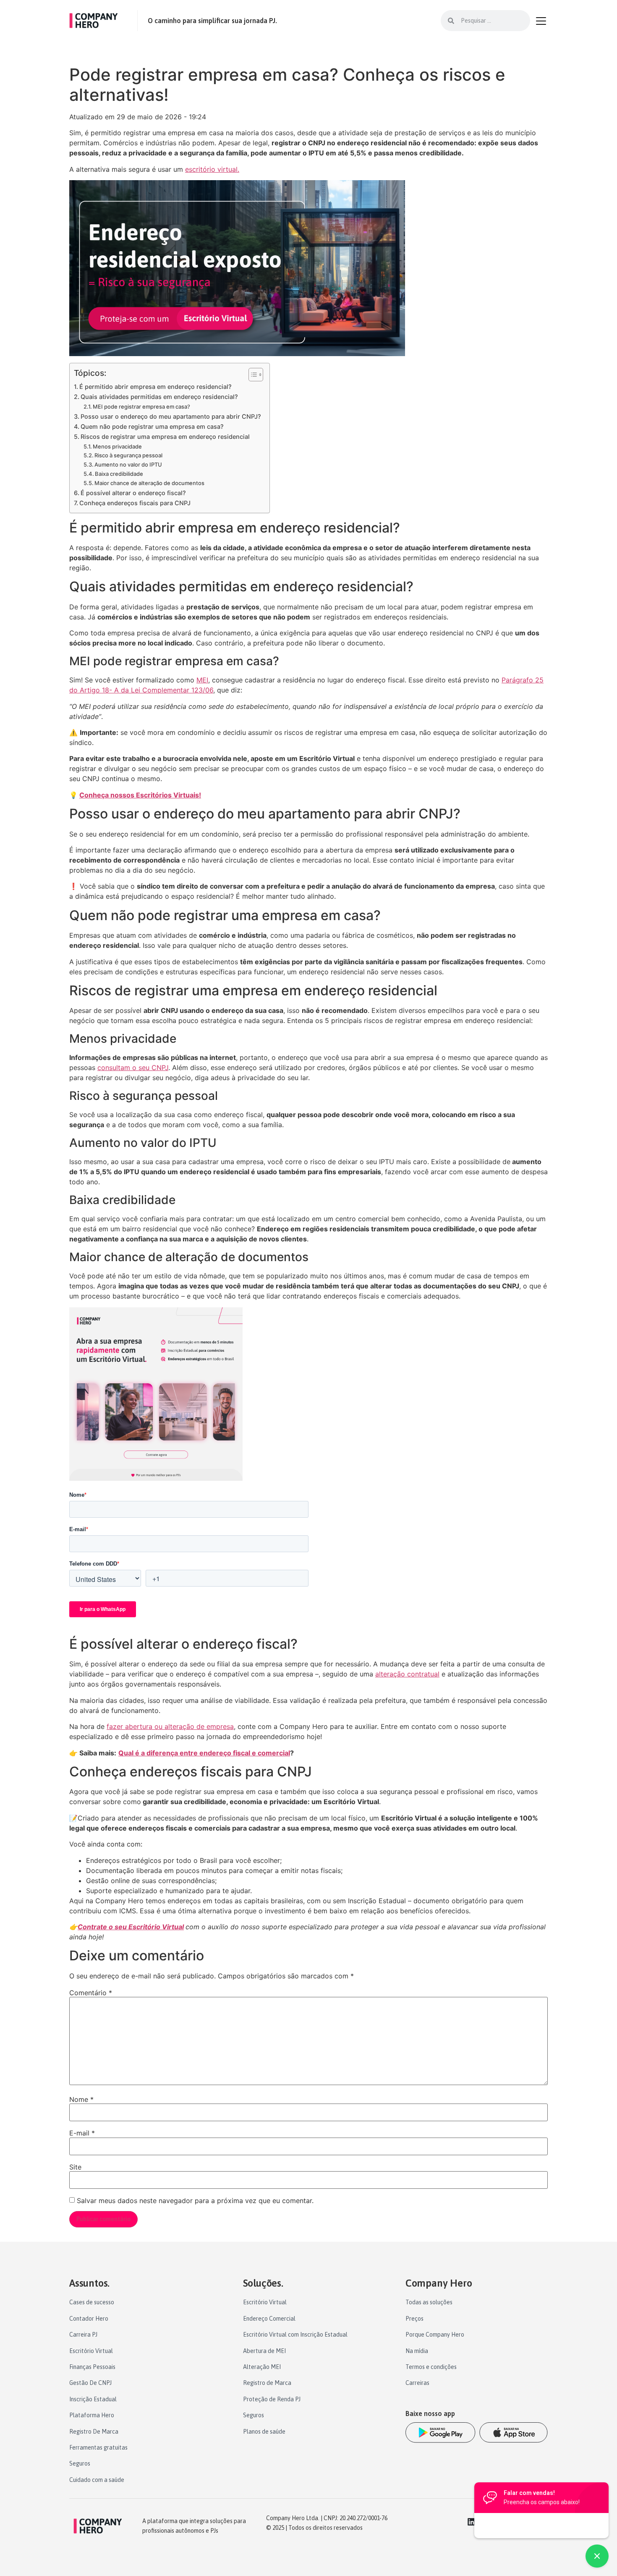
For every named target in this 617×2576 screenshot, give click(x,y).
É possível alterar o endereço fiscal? (133, 493)
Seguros (80, 2463)
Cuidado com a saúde (97, 2480)
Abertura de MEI (264, 2351)
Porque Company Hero (435, 2335)
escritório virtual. (212, 169)
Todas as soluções (429, 2302)
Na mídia (417, 2351)
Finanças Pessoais (92, 2367)
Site (75, 2167)
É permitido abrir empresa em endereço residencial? (156, 387)
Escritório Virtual (91, 2351)
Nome (81, 2099)
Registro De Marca (94, 2432)
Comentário (91, 1993)
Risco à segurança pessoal (128, 455)
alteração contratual (407, 1674)
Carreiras (417, 2383)
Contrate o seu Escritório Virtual (131, 1927)
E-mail (82, 2133)
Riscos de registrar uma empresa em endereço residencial (165, 437)
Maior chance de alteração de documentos (149, 483)
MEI (202, 680)
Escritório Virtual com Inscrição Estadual (295, 2335)
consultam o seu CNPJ (133, 1068)
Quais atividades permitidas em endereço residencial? (159, 397)
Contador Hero (89, 2319)
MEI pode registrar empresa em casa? (141, 407)
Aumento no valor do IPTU (128, 464)
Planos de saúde (264, 2432)
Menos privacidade (117, 446)
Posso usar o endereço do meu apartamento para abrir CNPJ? (171, 416)
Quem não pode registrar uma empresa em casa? (152, 426)
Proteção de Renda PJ (272, 2399)
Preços (414, 2319)
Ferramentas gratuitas (98, 2447)
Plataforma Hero (92, 2415)
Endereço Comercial (269, 2319)
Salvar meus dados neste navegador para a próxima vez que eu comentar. (195, 2201)
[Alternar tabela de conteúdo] (252, 375)
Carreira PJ (83, 2335)
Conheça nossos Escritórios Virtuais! (140, 795)
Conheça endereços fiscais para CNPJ (135, 503)
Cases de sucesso (92, 2302)
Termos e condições (431, 2367)
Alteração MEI (262, 2367)
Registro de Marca (267, 2383)
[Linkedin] (471, 2522)
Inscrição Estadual (93, 2399)
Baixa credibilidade (119, 474)
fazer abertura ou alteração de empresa (170, 1726)
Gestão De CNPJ (90, 2383)
